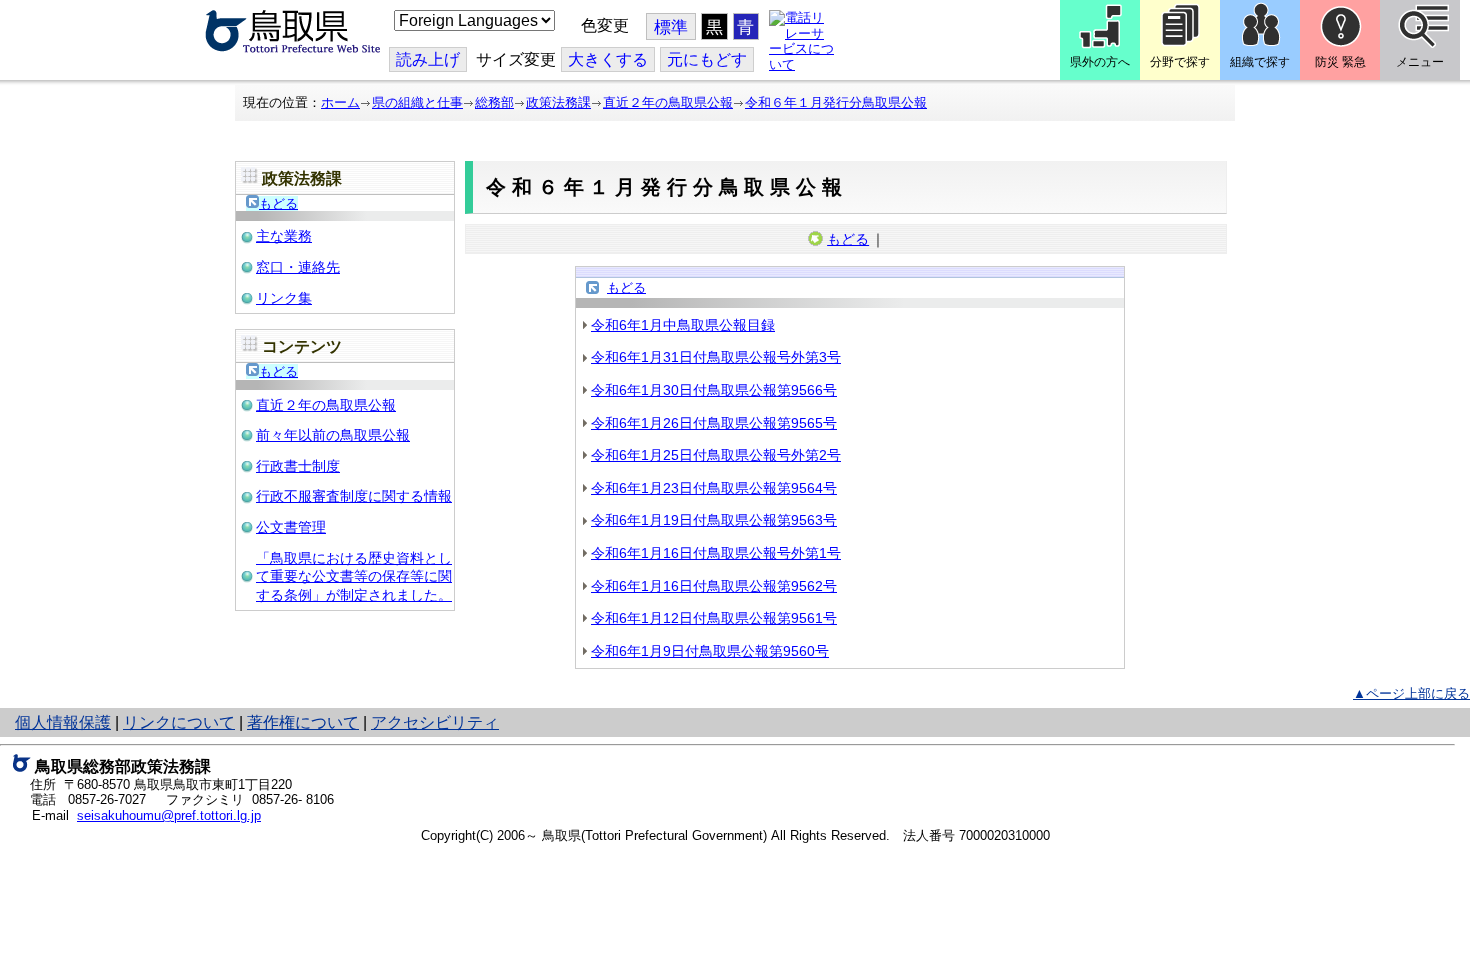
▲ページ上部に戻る (1411, 693)
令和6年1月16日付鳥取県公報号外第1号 (716, 553)
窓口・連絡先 (298, 267)
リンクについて (179, 722)
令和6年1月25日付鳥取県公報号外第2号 (716, 455)
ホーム (340, 102)
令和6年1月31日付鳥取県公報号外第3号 (716, 357)
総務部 (494, 102)
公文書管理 (291, 527)
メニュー (1420, 62)
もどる (278, 203)
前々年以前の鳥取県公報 (333, 435)
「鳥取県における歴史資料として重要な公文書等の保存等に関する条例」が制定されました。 (354, 576)
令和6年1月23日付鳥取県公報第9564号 (714, 488)
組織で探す (1260, 62)
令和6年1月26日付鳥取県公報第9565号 (714, 423)
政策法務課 (558, 102)
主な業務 (284, 236)
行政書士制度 (298, 466)
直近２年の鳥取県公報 (668, 102)
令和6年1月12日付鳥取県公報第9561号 (714, 618)
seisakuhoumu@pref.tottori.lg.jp (169, 815)
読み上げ (428, 59)
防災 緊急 (1340, 62)
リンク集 (284, 298)
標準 (671, 27)
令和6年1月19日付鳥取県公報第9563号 (714, 520)
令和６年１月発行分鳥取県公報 (836, 102)
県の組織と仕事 (417, 102)
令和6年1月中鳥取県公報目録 (683, 325)
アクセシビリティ (435, 722)
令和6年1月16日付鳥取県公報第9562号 (714, 586)
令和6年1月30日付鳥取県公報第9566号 (714, 390)
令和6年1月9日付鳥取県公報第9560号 (710, 651)
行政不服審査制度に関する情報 (354, 496)
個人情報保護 (63, 722)
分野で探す (1180, 62)
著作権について (303, 722)
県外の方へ (1100, 62)
